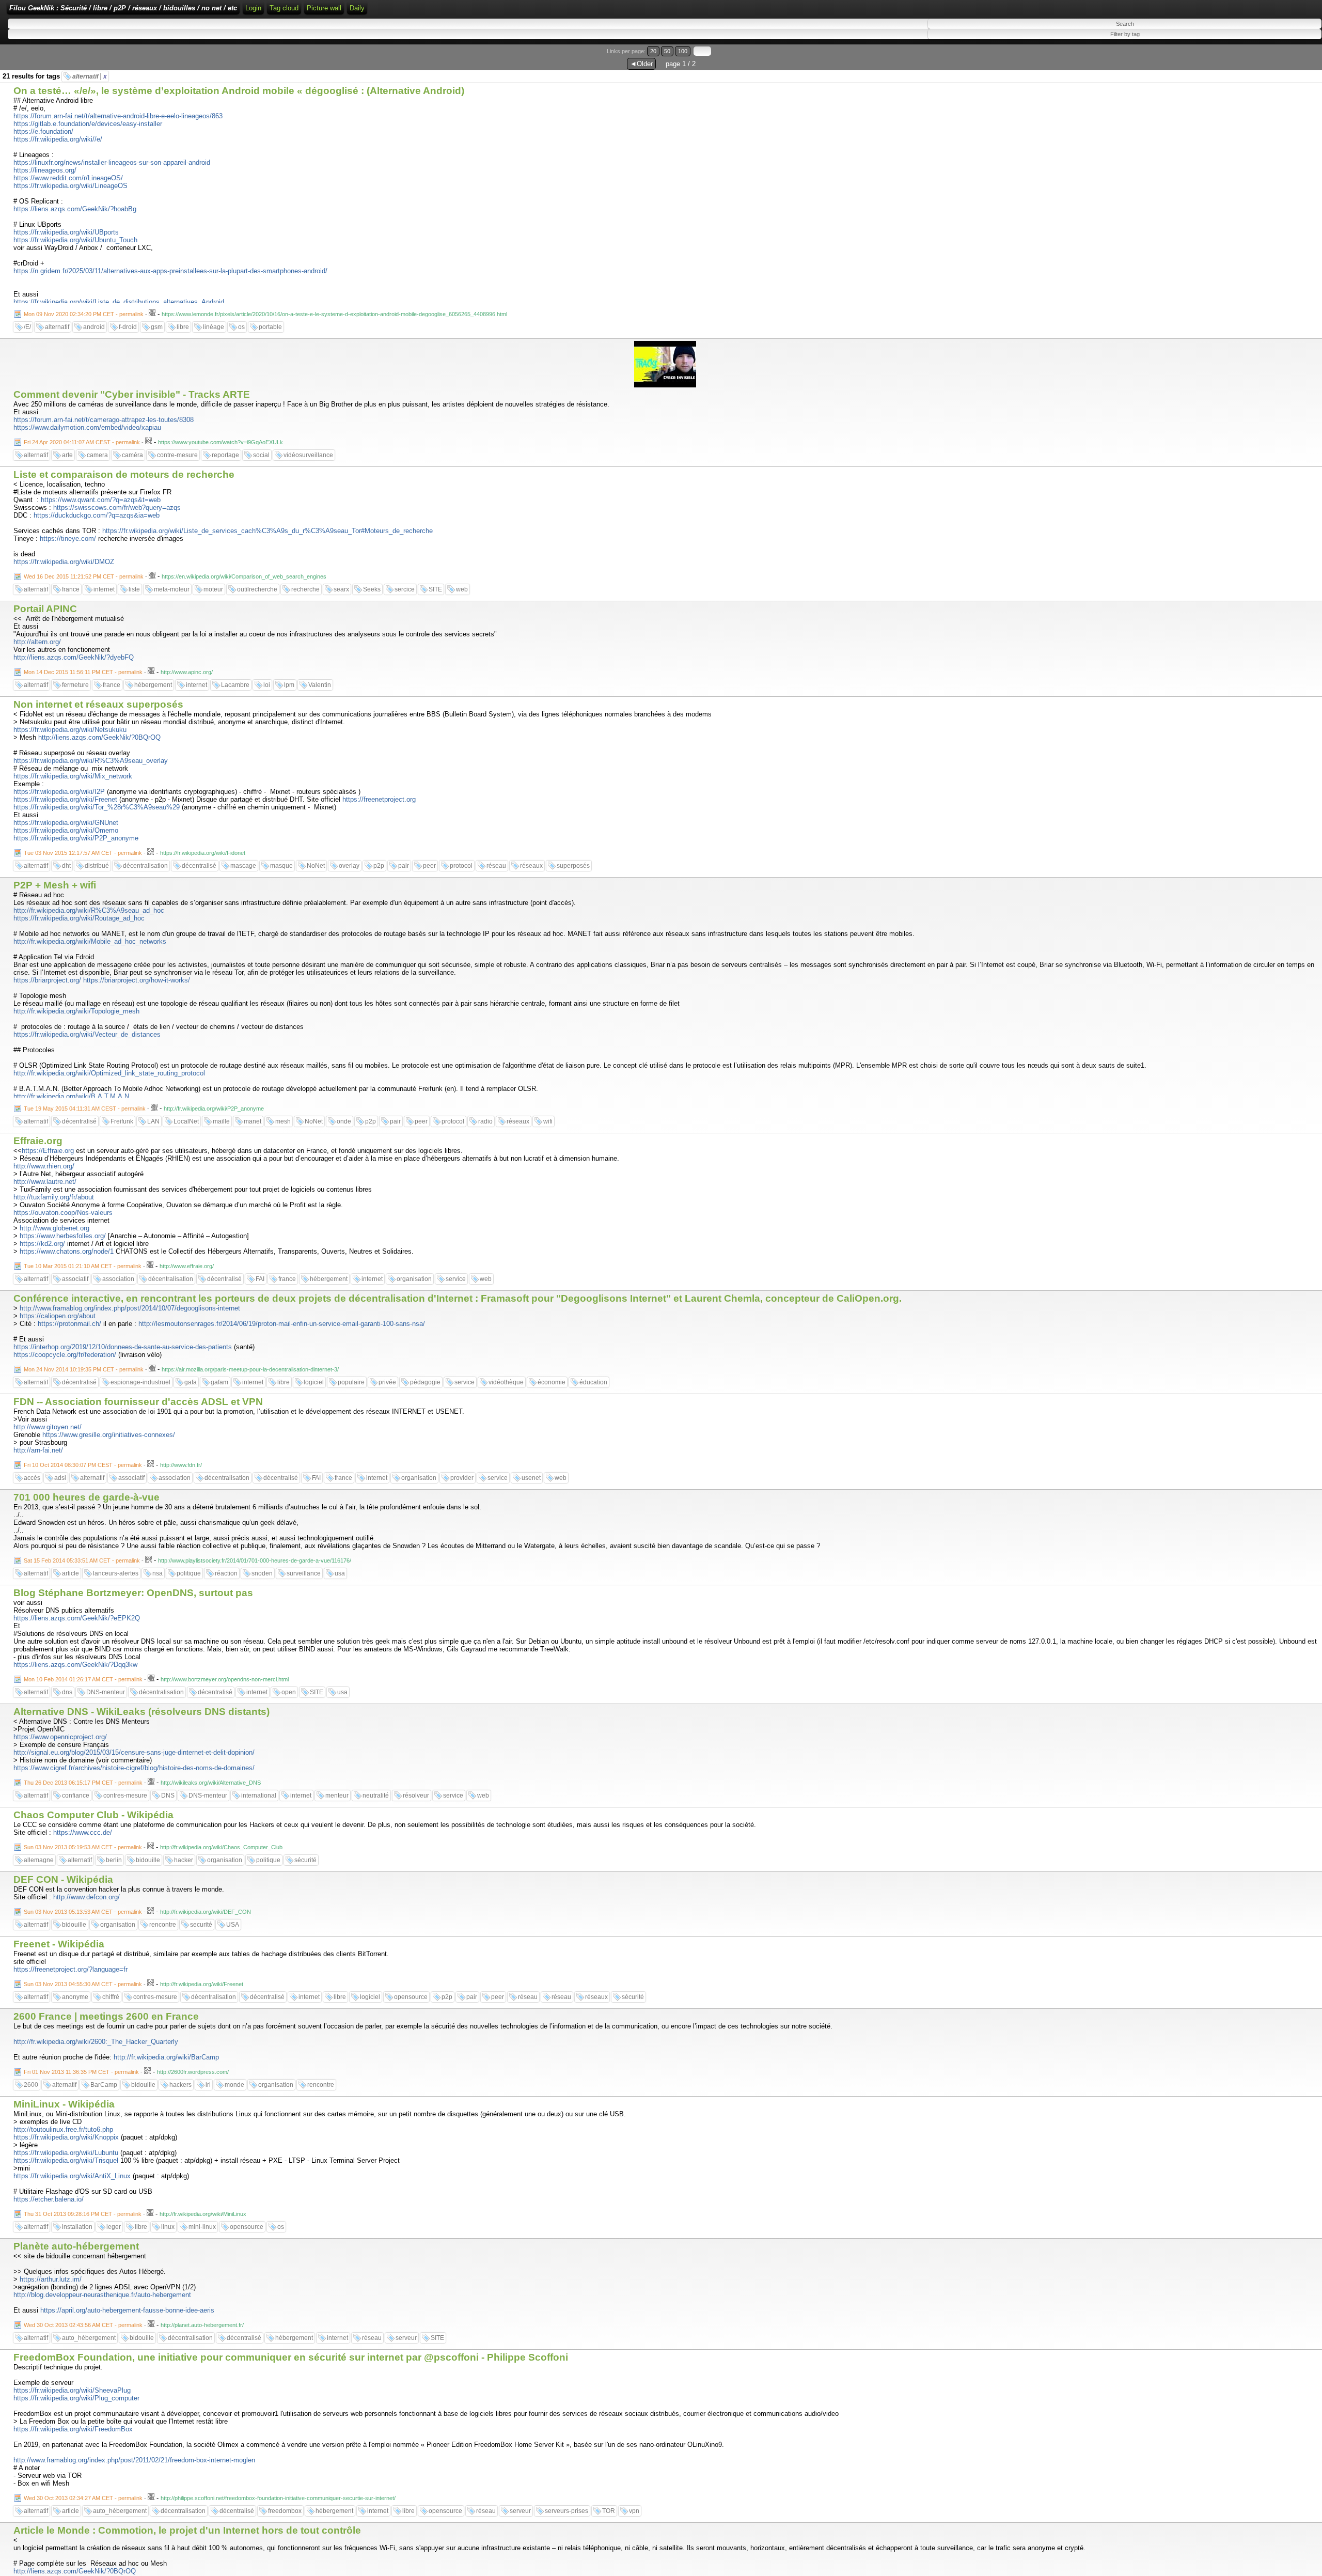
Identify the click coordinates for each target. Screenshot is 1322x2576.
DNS (168, 1796)
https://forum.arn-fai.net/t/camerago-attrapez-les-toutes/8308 (104, 420)
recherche (305, 589)
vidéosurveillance (308, 455)
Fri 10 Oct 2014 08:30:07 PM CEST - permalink (83, 1465)
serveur (406, 2338)
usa (340, 1573)
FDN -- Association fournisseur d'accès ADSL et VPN (138, 1402)
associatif (75, 1279)
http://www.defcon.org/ (86, 1897)
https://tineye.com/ (68, 538)
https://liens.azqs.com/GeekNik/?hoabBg (75, 209)
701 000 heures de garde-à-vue (86, 1497)
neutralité (376, 1796)
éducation (593, 1382)
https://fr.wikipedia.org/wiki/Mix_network (73, 776)
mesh (283, 1121)
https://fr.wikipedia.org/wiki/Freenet (65, 799)
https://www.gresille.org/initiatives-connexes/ (109, 1435)
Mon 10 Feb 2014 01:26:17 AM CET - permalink (83, 1679)
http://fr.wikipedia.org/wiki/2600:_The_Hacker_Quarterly (96, 2042)
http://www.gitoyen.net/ (48, 1427)
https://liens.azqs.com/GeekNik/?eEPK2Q (77, 1618)
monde (234, 2085)
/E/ (27, 327)
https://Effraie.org (48, 1151)
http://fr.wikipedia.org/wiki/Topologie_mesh (76, 1011)
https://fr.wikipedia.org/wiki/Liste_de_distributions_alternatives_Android (119, 302)
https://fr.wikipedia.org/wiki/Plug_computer (76, 2398)
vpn (634, 2511)
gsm (157, 327)
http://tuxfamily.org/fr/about (54, 1197)
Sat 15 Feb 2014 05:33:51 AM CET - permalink (82, 1560)
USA (233, 1925)
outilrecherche (257, 589)
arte (67, 455)
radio (485, 1121)
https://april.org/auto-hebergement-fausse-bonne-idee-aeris (127, 2310)
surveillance (304, 1573)
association (118, 1279)
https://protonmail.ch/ (69, 1324)
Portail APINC (45, 609)
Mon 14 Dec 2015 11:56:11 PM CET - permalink (83, 672)
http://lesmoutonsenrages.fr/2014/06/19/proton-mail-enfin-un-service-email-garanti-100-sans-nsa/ (282, 1324)
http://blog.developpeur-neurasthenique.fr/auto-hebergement (102, 2295)
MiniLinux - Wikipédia (64, 2104)
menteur (337, 1796)
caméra (132, 455)
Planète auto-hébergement (76, 2246)
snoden (262, 1573)
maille (221, 1121)
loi (267, 685)
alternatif (90, 76)
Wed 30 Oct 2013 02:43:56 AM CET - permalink (83, 2325)
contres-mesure (125, 1796)
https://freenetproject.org (379, 799)
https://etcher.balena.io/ (49, 2199)
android (94, 327)
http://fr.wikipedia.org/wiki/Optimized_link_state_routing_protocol (109, 1073)
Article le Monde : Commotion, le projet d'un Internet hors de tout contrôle (187, 2530)
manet (253, 1121)
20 (653, 51)
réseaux (531, 866)
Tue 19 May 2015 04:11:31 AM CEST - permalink (85, 1109)
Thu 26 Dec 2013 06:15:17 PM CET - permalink (83, 1783)
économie (552, 1382)
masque (281, 866)
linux (168, 2227)
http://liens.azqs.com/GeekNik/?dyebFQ (74, 657)
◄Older (641, 64)
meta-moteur (172, 589)
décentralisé (199, 866)
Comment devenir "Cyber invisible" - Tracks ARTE (132, 394)
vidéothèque (506, 1382)
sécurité (305, 1860)
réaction (226, 1573)
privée (387, 1382)
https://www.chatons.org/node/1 (67, 1251)
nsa (158, 1573)
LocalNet (186, 1121)
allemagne (39, 1860)
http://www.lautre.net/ (45, 1182)
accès (32, 1478)
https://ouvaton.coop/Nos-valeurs (63, 1213)
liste (134, 589)
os (241, 327)
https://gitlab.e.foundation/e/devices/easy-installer (88, 124)
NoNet (316, 866)
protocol (461, 866)
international (259, 1796)
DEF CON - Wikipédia (63, 1879)
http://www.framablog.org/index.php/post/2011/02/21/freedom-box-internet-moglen (134, 2460)
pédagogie (425, 1382)
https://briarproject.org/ (47, 980)
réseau (496, 866)
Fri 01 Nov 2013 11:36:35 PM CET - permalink (81, 2072)
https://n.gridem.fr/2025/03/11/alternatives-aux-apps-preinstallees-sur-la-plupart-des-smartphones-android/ (170, 271)
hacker (184, 1860)
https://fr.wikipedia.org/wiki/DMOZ (64, 562)
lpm (289, 685)
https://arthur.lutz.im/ (51, 2279)
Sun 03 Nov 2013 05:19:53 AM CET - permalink (83, 1847)
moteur (213, 589)
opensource (411, 1997)
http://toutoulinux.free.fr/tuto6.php (63, 2129)
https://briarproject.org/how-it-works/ (137, 980)
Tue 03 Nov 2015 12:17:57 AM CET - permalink (83, 853)
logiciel (314, 1382)
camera (97, 455)
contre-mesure (177, 455)
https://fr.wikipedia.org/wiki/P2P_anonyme (76, 838)
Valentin (320, 685)
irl (208, 2085)
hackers (180, 2085)
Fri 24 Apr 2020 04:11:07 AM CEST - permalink (82, 442)
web (462, 589)
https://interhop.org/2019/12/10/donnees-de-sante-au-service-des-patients (123, 1347)
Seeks (372, 589)
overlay (349, 866)
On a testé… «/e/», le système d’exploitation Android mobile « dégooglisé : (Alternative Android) (239, 91)
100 (683, 51)
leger (114, 2227)
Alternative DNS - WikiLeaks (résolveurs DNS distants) (141, 1712)
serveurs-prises (566, 2511)
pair (404, 866)
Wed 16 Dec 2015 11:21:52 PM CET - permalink (84, 576)
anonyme (75, 1997)
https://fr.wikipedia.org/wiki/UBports (66, 232)
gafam (219, 1382)
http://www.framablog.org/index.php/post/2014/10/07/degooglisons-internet (130, 1308)
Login (253, 8)
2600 (31, 2085)
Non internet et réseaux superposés (98, 704)
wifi (548, 1121)
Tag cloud (284, 8)
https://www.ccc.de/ (83, 1832)
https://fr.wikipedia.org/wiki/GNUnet (66, 823)
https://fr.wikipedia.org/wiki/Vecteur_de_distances (87, 1034)
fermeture (75, 685)
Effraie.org (38, 1141)
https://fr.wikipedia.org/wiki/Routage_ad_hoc (79, 918)
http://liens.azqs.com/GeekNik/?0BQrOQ (99, 737)
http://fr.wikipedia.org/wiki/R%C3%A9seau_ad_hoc (89, 910)
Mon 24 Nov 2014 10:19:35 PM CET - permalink (84, 1369)
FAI (260, 1279)
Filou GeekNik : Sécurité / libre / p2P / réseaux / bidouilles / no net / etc (123, 8)
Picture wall (324, 8)
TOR (609, 2511)
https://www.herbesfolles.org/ (63, 1236)
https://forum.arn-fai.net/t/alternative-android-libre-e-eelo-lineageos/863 (118, 116)
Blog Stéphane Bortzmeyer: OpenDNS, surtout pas (133, 1593)
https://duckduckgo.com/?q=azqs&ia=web (97, 515)
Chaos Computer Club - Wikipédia (93, 1815)
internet (104, 589)
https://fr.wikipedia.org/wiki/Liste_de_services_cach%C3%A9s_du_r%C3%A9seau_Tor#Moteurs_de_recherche (267, 531)
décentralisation (145, 866)
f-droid (128, 327)
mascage (243, 866)
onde (344, 1121)
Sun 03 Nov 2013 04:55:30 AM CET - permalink (83, 1984)
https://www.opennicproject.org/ (60, 1737)
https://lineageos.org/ (45, 170)
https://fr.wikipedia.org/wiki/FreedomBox (73, 2429)
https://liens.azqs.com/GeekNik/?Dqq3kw (75, 1665)
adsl (60, 1478)
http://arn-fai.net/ (38, 1450)
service (456, 1279)
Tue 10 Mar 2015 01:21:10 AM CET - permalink (83, 1266)
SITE (435, 589)
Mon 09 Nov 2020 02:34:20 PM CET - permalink (84, 314)
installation (77, 2227)
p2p (379, 866)
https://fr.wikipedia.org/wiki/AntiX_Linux (72, 2176)
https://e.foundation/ (43, 131)
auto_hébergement (89, 2338)
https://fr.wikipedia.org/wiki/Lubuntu (66, 2153)
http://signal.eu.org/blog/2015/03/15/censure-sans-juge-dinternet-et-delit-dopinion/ (134, 1752)
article (70, 1573)
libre (183, 327)
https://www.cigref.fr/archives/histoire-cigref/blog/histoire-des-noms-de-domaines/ (134, 1768)
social (261, 455)
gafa (191, 1382)
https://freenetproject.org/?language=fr (70, 1969)
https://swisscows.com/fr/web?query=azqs (117, 508)
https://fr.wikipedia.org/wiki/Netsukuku (70, 730)
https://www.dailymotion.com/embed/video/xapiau (87, 427)
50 (667, 51)
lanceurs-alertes (116, 1573)
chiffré (111, 1997)
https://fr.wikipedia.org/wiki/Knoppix (66, 2137)
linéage (214, 327)
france (71, 589)
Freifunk (122, 1121)
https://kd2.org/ (42, 1244)
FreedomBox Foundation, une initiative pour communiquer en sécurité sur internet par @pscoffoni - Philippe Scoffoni (291, 2357)
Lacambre (235, 685)
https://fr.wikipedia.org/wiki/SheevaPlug (72, 2390)
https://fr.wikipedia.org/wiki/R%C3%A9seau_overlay (91, 761)
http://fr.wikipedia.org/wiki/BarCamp (166, 2057)
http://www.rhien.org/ (44, 1166)
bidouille (148, 1860)
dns (67, 1692)
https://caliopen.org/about (58, 1316)
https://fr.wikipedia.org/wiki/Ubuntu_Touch (75, 240)
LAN (153, 1121)
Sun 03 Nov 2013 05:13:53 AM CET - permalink (83, 1912)
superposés (573, 866)
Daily (357, 8)
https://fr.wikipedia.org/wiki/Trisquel (66, 2160)
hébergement (153, 685)
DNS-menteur (106, 1692)
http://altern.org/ (37, 642)
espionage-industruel (140, 1382)
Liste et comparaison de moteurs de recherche (124, 474)
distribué (97, 866)
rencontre (163, 1925)
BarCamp (104, 2085)
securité (201, 1925)
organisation (414, 1279)
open (289, 1692)
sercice (405, 589)
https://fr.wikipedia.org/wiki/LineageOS (70, 186)
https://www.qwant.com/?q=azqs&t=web (101, 500)
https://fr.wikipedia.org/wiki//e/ (58, 139)
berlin (114, 1860)
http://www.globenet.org (54, 1228)
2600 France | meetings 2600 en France (106, 2016)
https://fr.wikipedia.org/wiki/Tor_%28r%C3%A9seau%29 (97, 807)
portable (270, 327)
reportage (225, 455)
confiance (76, 1796)
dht (66, 866)
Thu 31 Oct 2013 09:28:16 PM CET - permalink (83, 2214)
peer (429, 866)
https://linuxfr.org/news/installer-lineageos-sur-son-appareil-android (112, 162)
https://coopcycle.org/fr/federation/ (65, 1355)
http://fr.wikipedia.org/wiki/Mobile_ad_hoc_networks (90, 941)
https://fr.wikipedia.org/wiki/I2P (59, 792)
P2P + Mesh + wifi (55, 885)
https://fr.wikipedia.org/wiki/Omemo (66, 830)
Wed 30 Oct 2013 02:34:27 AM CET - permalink (83, 2498)
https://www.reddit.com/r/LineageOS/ (68, 178)
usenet (531, 1478)
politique (189, 1573)
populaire (351, 1382)
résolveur (416, 1796)
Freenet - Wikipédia (59, 1944)
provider (462, 1478)
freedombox (285, 2511)
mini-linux (202, 2227)
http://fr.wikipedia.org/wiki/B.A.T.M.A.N (71, 1096)
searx (341, 589)
